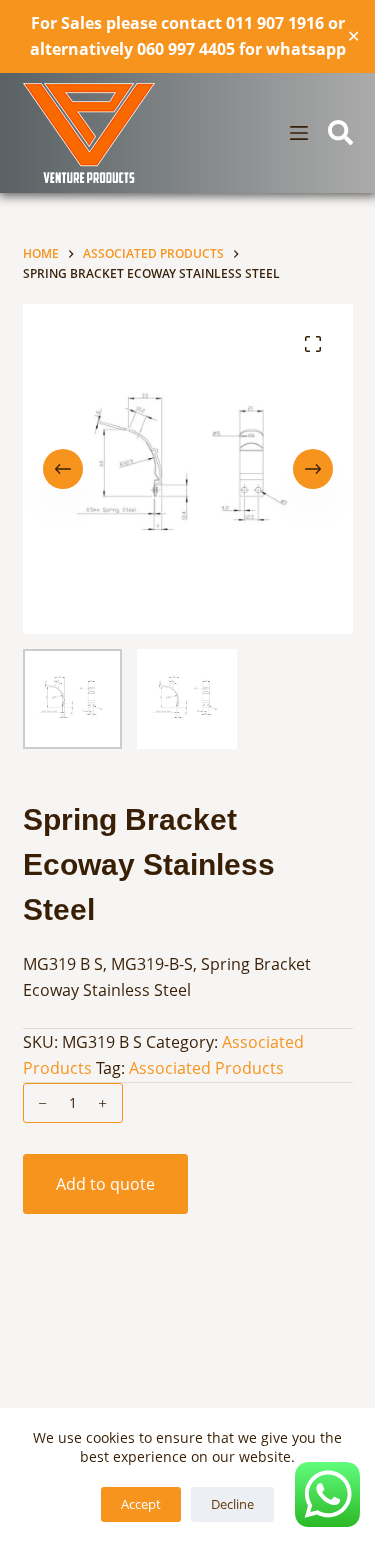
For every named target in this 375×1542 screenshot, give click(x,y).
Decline (232, 1504)
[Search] (340, 132)
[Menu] (299, 133)
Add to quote (105, 1184)
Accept (141, 1504)
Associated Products (206, 1068)
